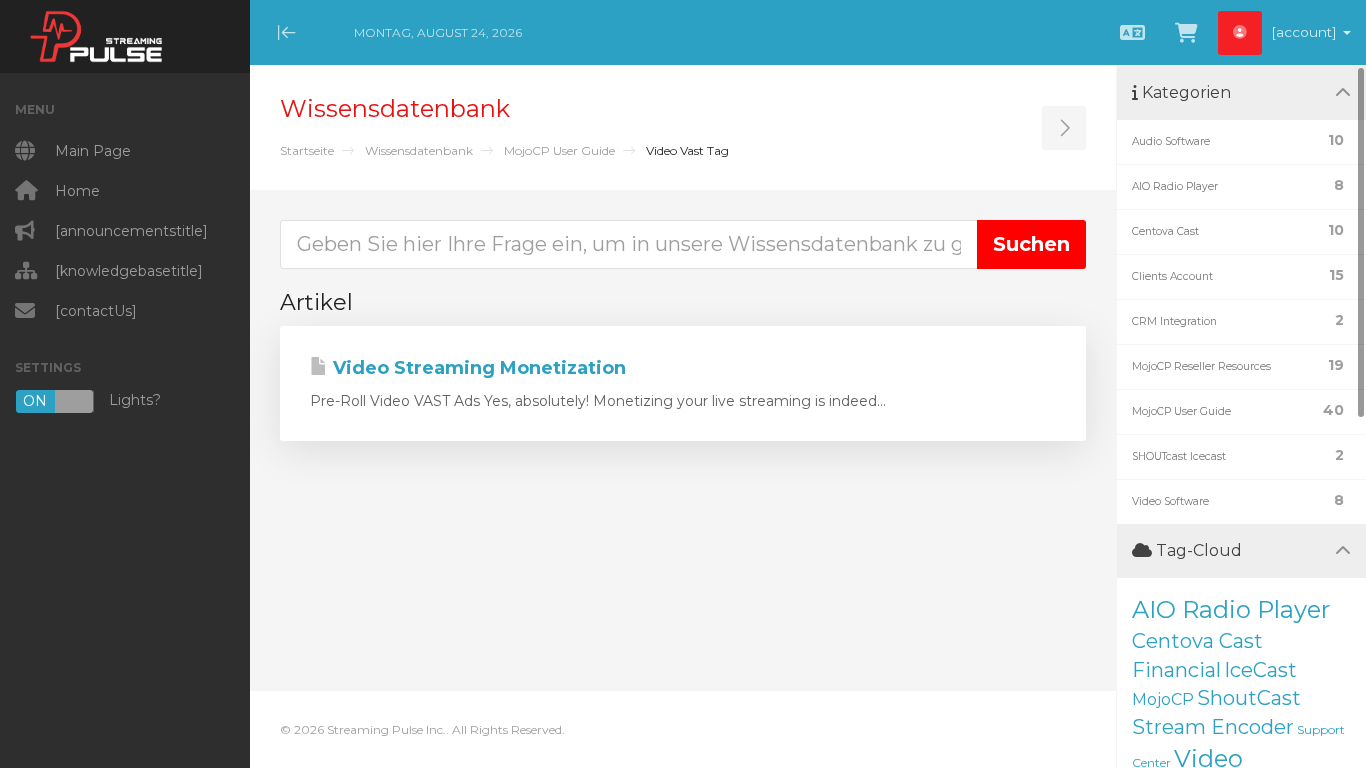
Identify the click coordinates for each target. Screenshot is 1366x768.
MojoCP (1163, 699)
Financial (1176, 670)
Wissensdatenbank (419, 150)
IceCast (1260, 670)
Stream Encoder (1213, 727)
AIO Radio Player (1231, 609)
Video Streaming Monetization (477, 368)
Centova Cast (1197, 641)
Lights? (92, 400)
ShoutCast (1249, 698)
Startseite (307, 150)
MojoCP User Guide (559, 150)
